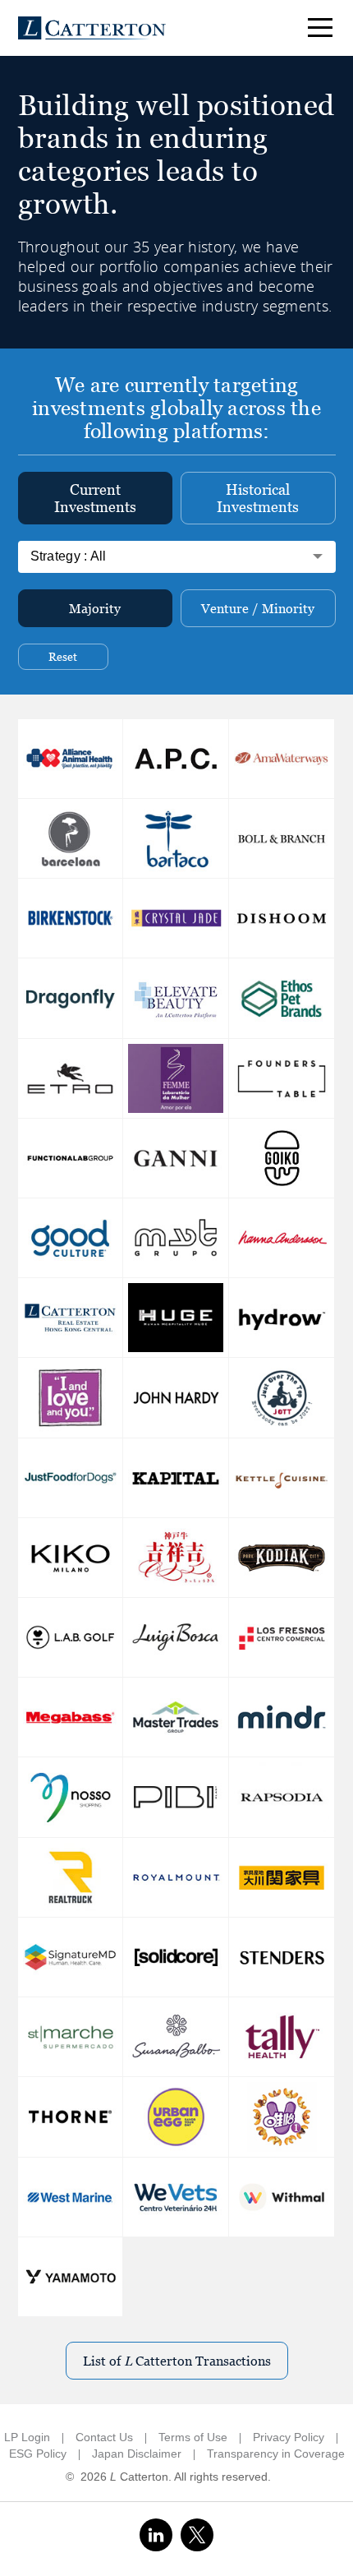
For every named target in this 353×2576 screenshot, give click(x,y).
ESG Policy (38, 2454)
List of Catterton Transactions (177, 2361)
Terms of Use (193, 2437)
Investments (95, 498)
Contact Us (104, 2437)
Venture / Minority (258, 609)
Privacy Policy (289, 2437)
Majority (95, 609)
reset (63, 657)
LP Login (27, 2437)
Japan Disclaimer (137, 2454)
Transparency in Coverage (276, 2454)
